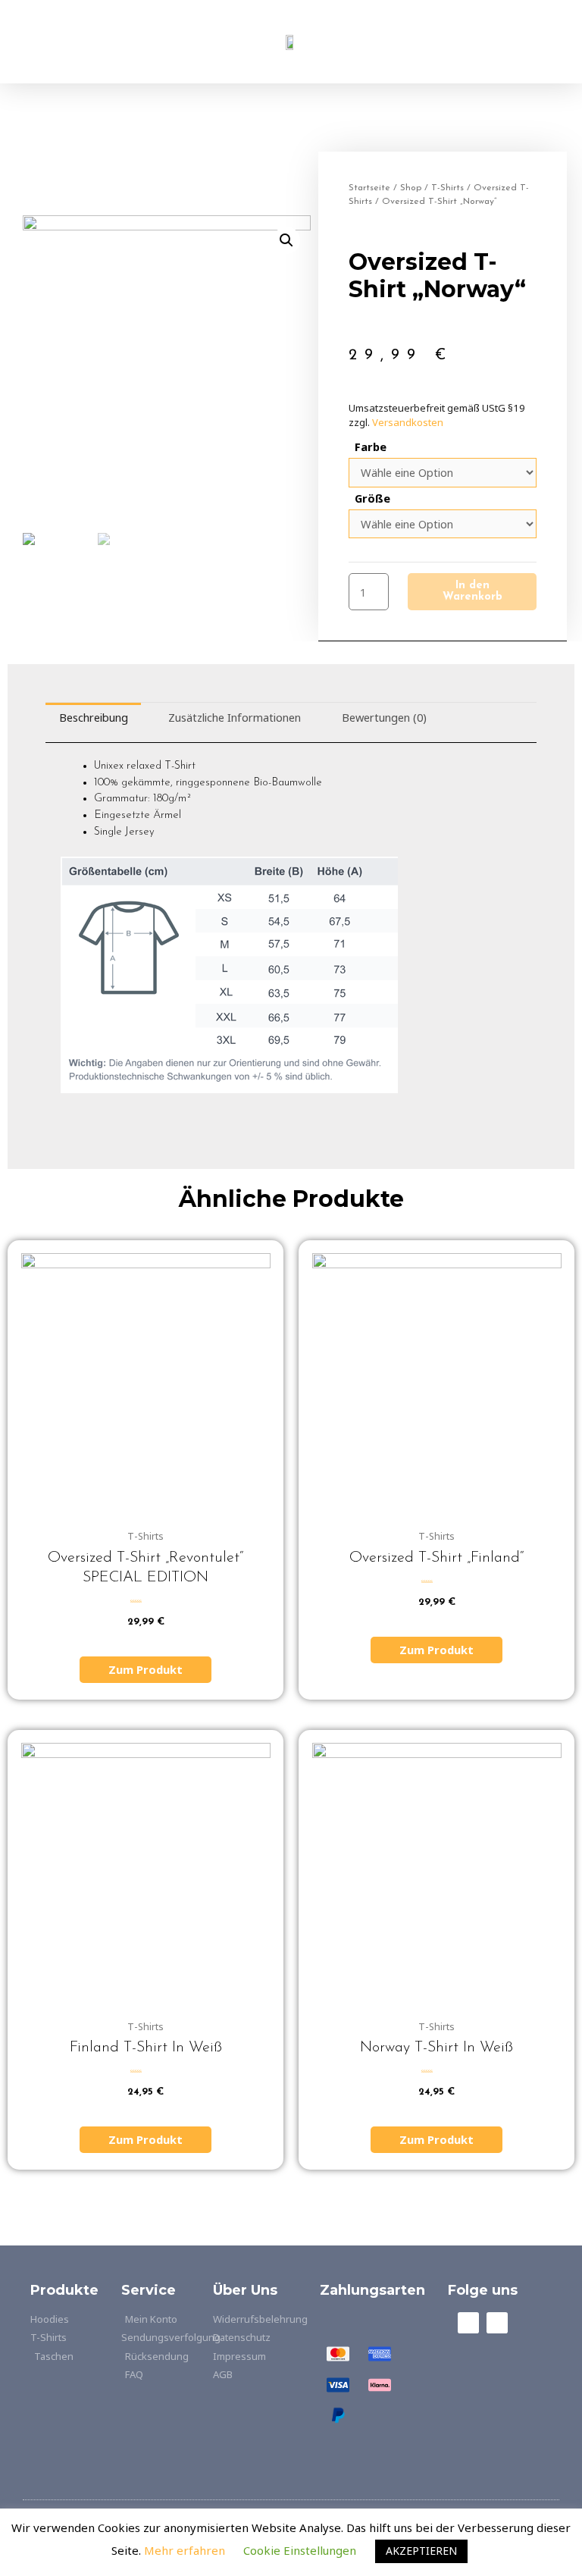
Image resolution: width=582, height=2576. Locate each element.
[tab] (93, 717)
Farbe (371, 447)
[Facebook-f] (468, 2323)
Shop (411, 188)
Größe (372, 498)
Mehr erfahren (186, 2550)
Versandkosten (408, 422)
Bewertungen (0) (384, 717)
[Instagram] (497, 2323)
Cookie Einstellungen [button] (300, 2550)
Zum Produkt (145, 1669)
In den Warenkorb (472, 591)
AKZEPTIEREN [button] (421, 2551)
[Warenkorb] (475, 42)
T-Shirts (447, 188)
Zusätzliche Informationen (235, 717)
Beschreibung (94, 717)
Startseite (369, 188)
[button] (107, 42)
